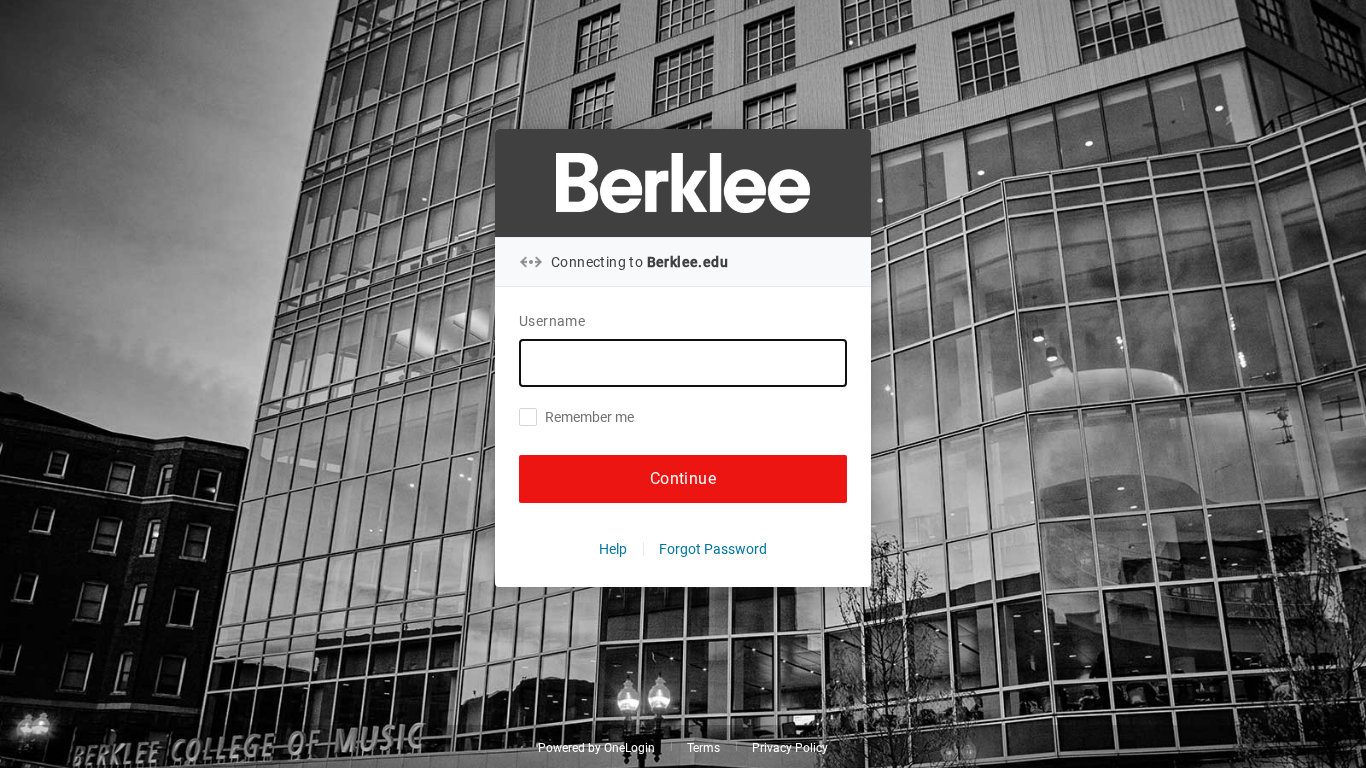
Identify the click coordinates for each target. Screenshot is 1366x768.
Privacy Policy (790, 748)
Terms (703, 748)
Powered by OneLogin (596, 748)
